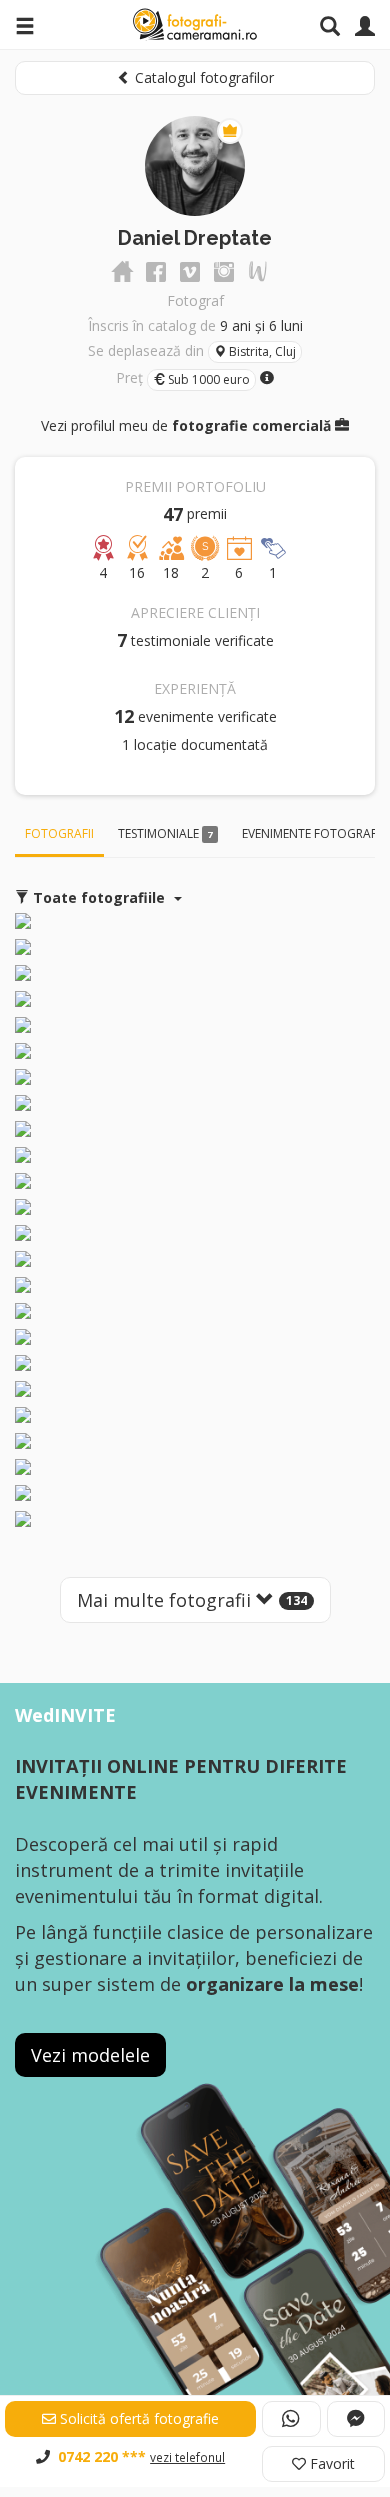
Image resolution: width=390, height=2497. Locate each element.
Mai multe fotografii (192, 1600)
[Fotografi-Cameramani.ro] (195, 25)
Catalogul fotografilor (202, 77)
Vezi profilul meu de (186, 425)
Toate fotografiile (99, 897)
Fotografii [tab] (59, 833)
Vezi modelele (90, 2055)
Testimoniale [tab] (165, 833)
